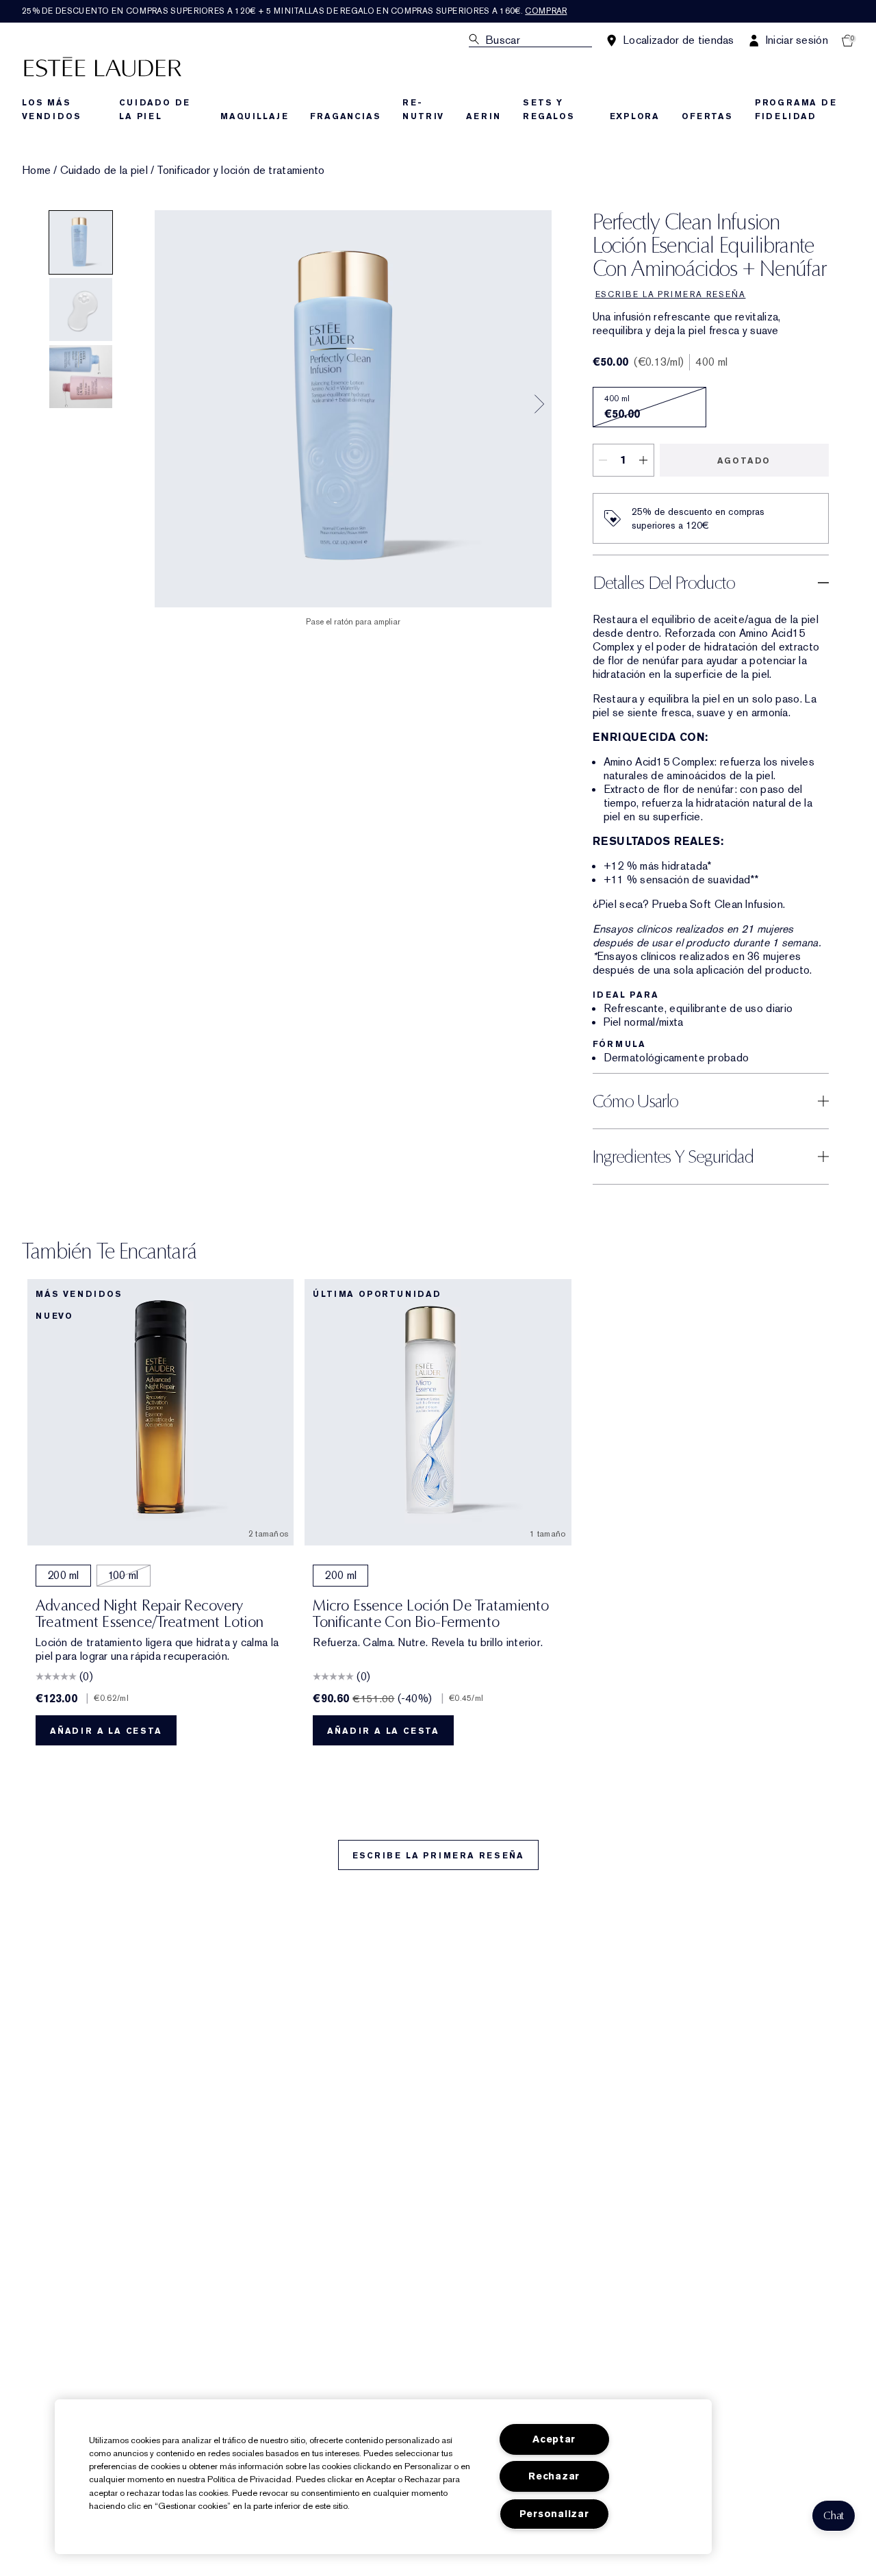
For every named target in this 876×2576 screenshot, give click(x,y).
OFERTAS (707, 116)
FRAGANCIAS (345, 116)
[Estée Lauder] (103, 66)
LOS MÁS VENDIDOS (51, 110)
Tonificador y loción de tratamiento (241, 171)
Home (36, 171)
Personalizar (554, 2514)
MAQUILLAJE (254, 116)
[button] (834, 2516)
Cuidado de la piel (104, 171)
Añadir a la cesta (106, 1731)
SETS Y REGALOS (549, 110)
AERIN (484, 116)
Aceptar (554, 2439)
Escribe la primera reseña (438, 1856)
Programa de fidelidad (796, 110)
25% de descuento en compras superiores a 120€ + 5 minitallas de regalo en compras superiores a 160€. (294, 11)
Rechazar (554, 2476)
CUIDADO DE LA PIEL (155, 110)
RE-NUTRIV (423, 110)
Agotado (744, 461)
